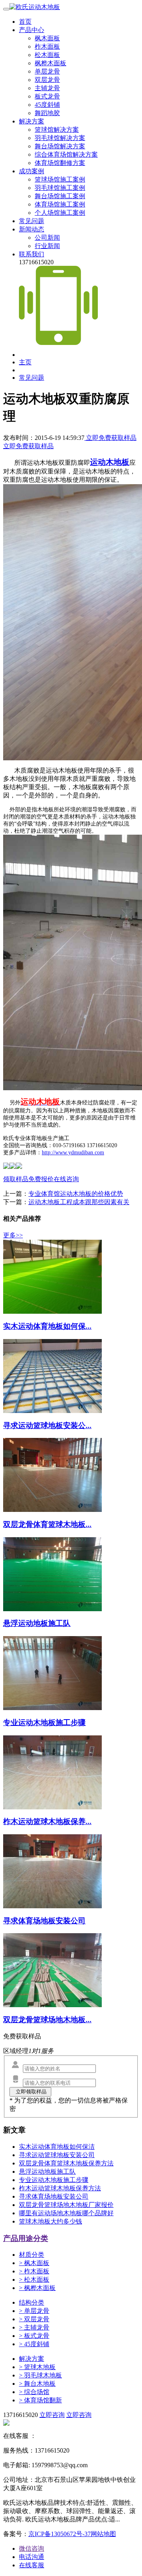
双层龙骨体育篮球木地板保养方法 (66, 2163)
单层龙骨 (47, 71)
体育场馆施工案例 (60, 204)
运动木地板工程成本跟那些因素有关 (79, 1202)
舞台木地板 (37, 2384)
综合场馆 (34, 2392)
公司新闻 (47, 238)
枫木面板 (47, 38)
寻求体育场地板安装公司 (54, 2196)
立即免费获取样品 (110, 438)
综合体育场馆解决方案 (66, 154)
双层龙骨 (47, 80)
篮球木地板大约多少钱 (50, 2221)
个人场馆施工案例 (60, 213)
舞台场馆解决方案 (60, 146)
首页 (25, 22)
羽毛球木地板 (40, 2375)
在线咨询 (66, 1179)
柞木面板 (47, 46)
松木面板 (47, 55)
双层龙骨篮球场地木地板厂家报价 (66, 2205)
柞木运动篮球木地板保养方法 (60, 2188)
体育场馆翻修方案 (60, 163)
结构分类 (32, 2302)
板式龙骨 (47, 96)
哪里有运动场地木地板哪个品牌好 (66, 2213)
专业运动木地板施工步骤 (54, 2180)
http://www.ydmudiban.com (73, 1153)
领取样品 (16, 1179)
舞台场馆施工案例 (60, 196)
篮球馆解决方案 (57, 130)
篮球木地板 (37, 2367)
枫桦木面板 (50, 63)
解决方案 (32, 121)
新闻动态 (32, 229)
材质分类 (32, 2255)
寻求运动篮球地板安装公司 (57, 2155)
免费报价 (41, 1179)
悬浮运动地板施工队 (47, 2172)
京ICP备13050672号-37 (60, 2534)
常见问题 (32, 221)
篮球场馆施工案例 (60, 179)
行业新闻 (47, 246)
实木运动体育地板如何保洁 (57, 2147)
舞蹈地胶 (47, 113)
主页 (25, 362)
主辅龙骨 (47, 88)
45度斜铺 (47, 105)
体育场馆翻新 (40, 2400)
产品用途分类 (26, 2238)
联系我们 (32, 254)
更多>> (13, 1235)
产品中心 (32, 30)
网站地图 (103, 2534)
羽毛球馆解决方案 (60, 138)
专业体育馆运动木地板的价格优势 (76, 1194)
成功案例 (32, 171)
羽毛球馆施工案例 (60, 188)
